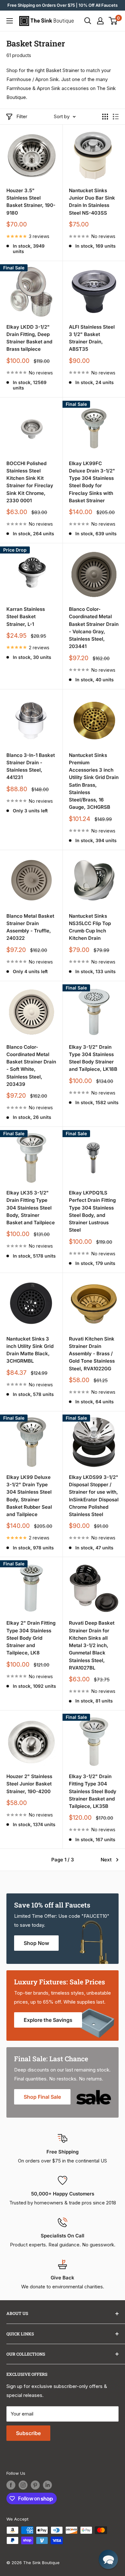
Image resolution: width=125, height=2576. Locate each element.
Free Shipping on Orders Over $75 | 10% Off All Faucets (63, 5)
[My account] (100, 21)
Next (106, 1860)
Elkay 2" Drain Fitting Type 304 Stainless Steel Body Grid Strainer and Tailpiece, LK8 (31, 1638)
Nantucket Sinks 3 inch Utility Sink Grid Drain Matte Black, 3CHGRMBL (30, 1350)
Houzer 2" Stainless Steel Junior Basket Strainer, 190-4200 (29, 1784)
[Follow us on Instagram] (23, 2485)
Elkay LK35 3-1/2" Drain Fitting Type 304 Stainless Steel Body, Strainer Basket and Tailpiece (31, 1208)
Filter (22, 116)
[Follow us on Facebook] (11, 2485)
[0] (113, 21)
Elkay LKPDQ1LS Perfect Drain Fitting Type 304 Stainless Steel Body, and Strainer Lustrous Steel (92, 1211)
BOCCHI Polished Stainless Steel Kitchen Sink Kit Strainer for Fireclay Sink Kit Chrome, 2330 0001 (30, 482)
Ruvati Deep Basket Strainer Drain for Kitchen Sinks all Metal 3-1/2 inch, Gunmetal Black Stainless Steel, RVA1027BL (92, 1645)
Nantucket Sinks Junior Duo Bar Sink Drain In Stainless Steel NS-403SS (92, 202)
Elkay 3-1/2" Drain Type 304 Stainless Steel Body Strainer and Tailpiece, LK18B (93, 1058)
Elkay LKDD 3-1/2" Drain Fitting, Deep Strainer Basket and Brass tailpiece (29, 338)
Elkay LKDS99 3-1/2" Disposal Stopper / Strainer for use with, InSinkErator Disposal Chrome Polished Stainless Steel (94, 1496)
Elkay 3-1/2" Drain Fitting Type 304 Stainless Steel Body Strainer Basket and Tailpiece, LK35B (93, 1791)
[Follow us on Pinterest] (35, 2485)
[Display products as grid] (105, 117)
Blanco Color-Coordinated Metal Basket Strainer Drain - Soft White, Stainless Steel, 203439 (31, 1066)
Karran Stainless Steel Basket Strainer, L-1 (26, 617)
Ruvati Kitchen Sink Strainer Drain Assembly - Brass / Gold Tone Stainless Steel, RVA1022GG (92, 1354)
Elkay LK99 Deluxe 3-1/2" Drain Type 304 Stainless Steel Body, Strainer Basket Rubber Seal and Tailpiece (29, 1496)
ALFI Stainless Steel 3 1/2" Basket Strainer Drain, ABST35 (92, 338)
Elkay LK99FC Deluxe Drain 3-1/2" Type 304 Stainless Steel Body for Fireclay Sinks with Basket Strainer (92, 482)
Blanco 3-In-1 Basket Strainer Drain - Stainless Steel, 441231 (31, 766)
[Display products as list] (116, 117)
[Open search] (88, 21)
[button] (108, 2559)
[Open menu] (10, 21)
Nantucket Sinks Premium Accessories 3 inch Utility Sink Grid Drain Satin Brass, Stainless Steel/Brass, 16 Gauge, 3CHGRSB (94, 781)
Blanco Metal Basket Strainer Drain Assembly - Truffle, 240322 (30, 927)
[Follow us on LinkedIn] (47, 2485)
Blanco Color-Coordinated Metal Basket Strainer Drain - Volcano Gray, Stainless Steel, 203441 (94, 628)
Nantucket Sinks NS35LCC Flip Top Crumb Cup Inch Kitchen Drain (90, 927)
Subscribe (28, 2433)
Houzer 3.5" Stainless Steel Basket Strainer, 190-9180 (31, 202)
